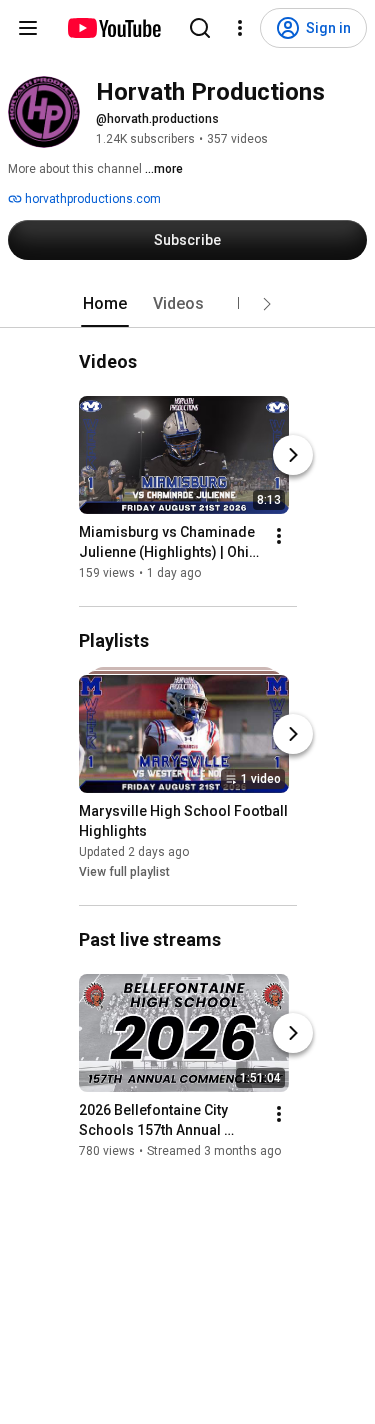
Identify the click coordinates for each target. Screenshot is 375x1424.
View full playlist (124, 872)
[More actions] (279, 536)
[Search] (200, 28)
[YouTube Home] (113, 28)
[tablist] (188, 304)
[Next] (293, 455)
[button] (267, 304)
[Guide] (28, 28)
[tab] (105, 304)
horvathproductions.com (91, 199)
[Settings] (240, 28)
